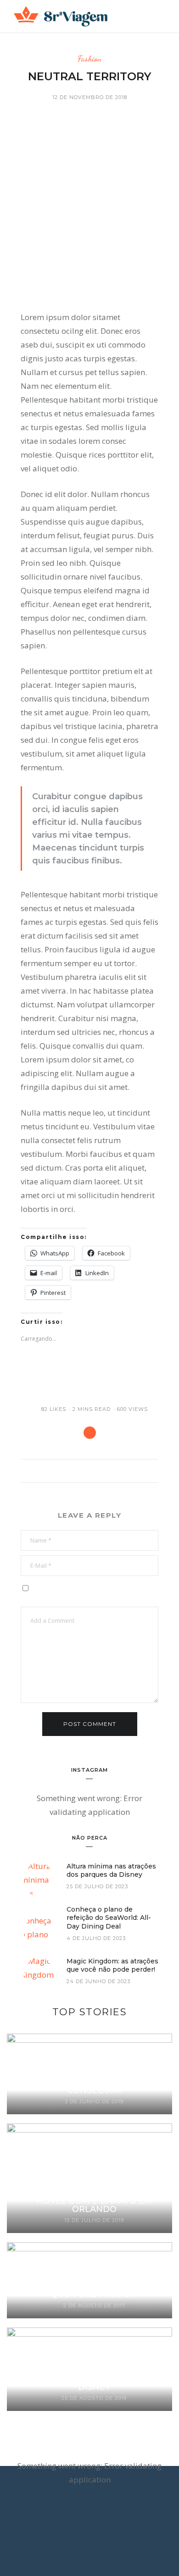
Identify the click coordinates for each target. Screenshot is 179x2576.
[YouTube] (108, 2523)
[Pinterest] (84, 2523)
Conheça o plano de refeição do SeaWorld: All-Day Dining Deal (109, 1918)
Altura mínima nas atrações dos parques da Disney (111, 1870)
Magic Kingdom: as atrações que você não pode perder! (112, 1965)
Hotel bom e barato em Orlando (94, 2205)
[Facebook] (71, 2523)
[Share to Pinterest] (90, 1433)
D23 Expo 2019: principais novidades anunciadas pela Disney (94, 2379)
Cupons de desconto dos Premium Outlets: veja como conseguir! (94, 2082)
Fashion (89, 58)
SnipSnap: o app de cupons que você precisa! (94, 2290)
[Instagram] (96, 2523)
